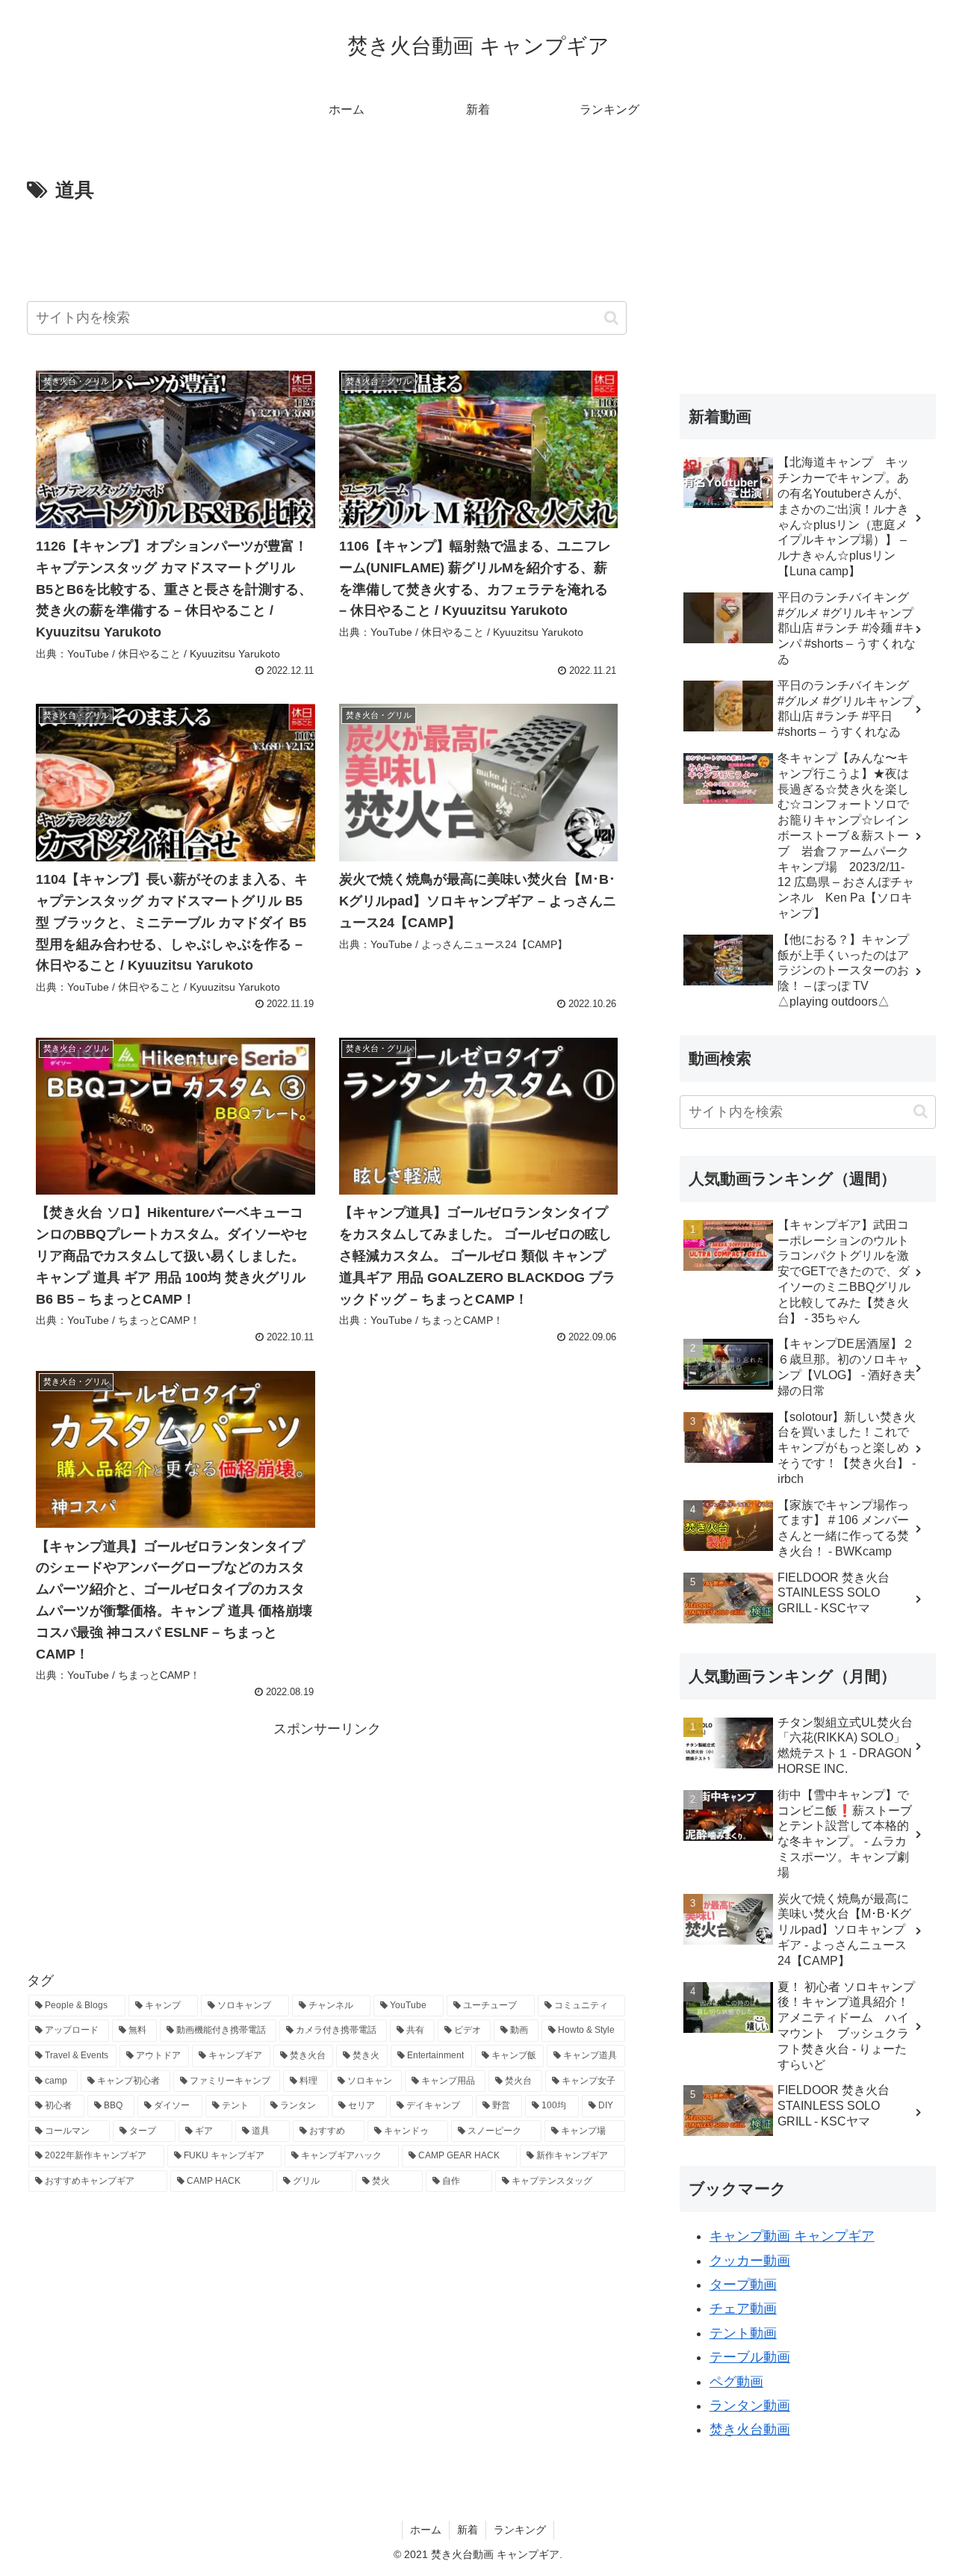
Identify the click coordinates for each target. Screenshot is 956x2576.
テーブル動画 (750, 2357)
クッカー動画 (750, 2261)
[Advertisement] (327, 249)
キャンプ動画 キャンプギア (792, 2236)
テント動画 (743, 2333)
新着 (468, 2530)
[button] (611, 318)
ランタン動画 (750, 2406)
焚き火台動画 (750, 2430)
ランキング (520, 2530)
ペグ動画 (736, 2382)
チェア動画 (743, 2309)
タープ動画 (743, 2285)
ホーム (426, 2530)
